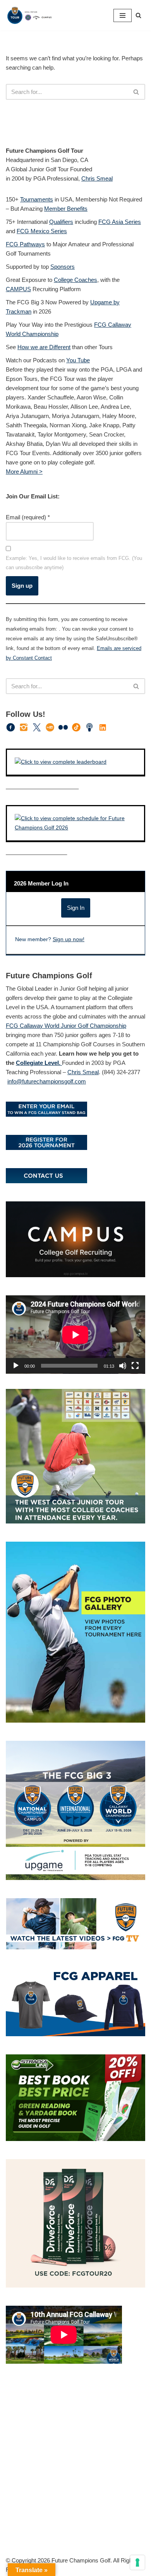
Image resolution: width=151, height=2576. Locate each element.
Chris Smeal (97, 178)
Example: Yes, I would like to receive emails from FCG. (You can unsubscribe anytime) (74, 563)
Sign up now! (69, 939)
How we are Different (44, 347)
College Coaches (75, 280)
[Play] (16, 1366)
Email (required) (28, 517)
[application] (75, 1335)
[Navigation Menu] (123, 15)
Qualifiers (61, 222)
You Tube (78, 360)
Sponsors (63, 267)
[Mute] (123, 1366)
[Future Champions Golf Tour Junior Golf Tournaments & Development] (29, 15)
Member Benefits (66, 209)
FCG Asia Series (120, 222)
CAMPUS (18, 289)
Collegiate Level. (39, 1063)
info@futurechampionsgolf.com (47, 1081)
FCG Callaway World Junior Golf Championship (66, 1026)
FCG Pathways (25, 244)
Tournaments (37, 199)
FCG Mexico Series (42, 231)
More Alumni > (24, 472)
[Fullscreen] (135, 1366)
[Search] (138, 15)
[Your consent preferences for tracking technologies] (137, 2562)
